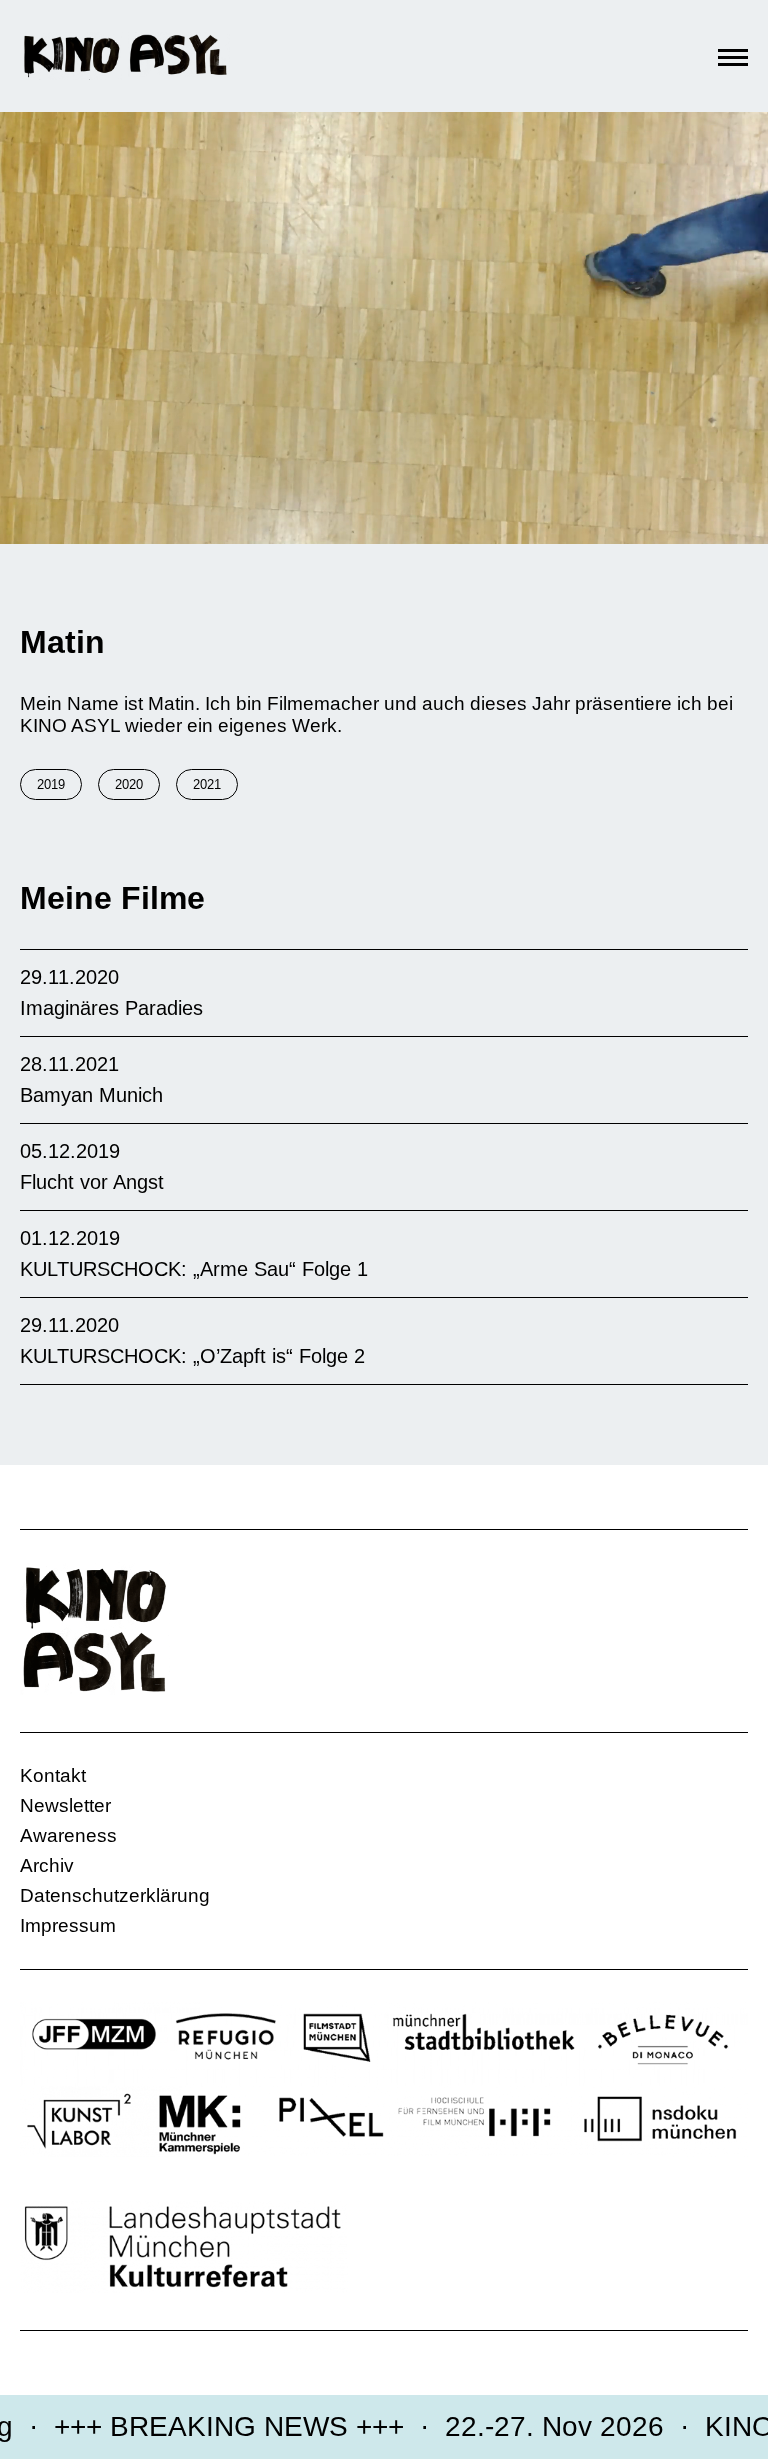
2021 (207, 784)
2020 (129, 784)
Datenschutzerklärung (115, 1895)
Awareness (68, 1835)
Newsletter (65, 1805)
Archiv (47, 1865)
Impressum (68, 1925)
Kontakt (53, 1775)
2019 (51, 784)
